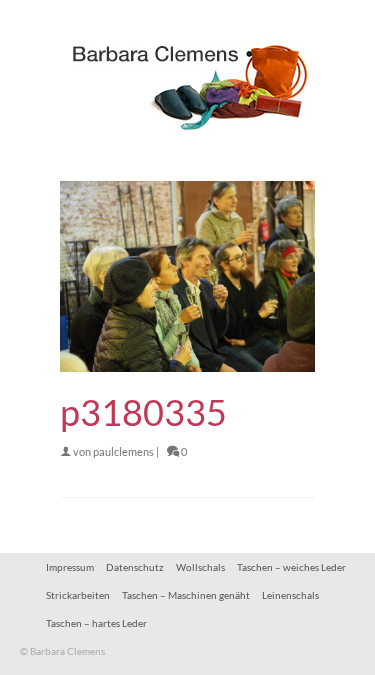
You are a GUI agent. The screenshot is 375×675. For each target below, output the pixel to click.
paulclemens (123, 451)
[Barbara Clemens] (187, 80)
